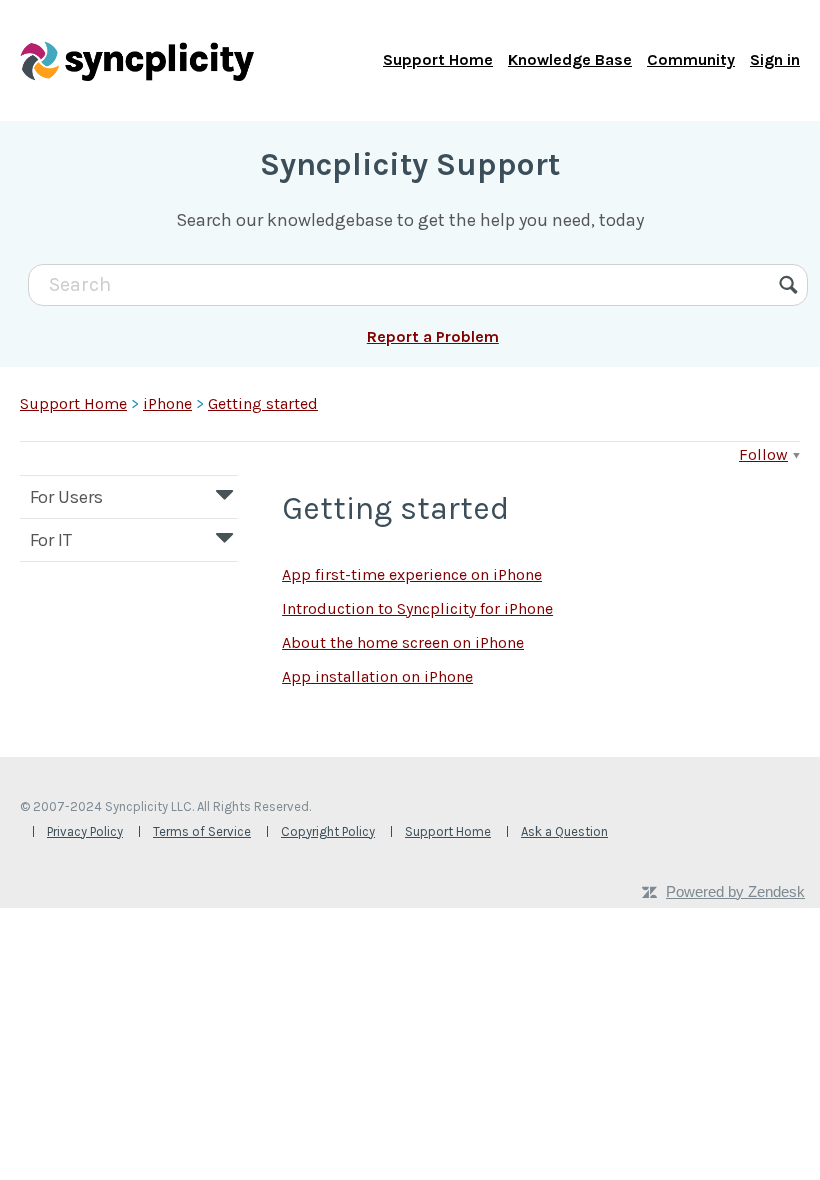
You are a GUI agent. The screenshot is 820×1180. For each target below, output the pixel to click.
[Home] (137, 60)
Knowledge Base (570, 59)
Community (691, 59)
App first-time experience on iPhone (412, 574)
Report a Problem (433, 336)
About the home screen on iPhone (403, 642)
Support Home (438, 59)
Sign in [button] (775, 59)
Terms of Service (202, 831)
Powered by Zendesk (735, 891)
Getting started (263, 403)
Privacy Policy (85, 831)
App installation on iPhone (377, 676)
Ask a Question (564, 831)
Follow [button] (763, 454)
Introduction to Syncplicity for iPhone (417, 608)
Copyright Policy (328, 831)
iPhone (167, 403)
